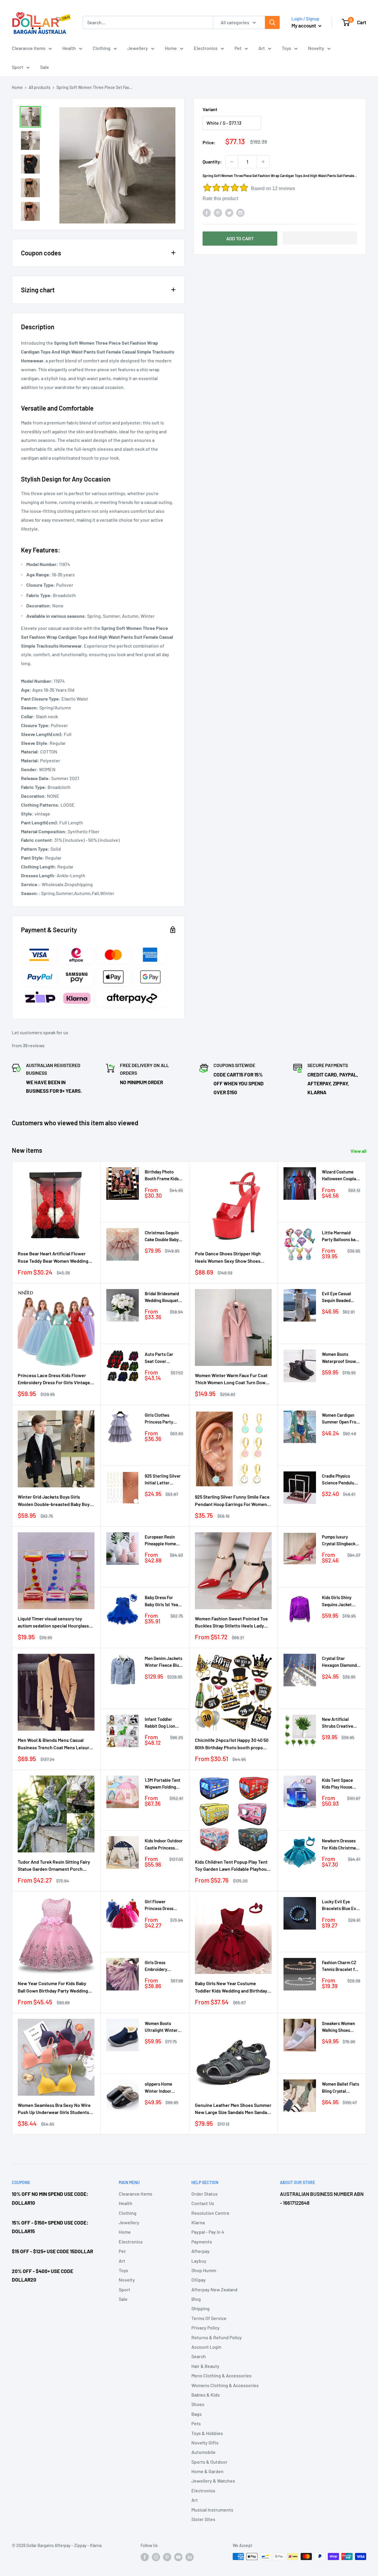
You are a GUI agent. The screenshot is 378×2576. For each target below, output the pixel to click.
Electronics (206, 48)
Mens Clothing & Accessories (221, 2375)
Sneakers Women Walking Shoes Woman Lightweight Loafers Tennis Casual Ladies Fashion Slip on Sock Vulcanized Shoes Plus (338, 2027)
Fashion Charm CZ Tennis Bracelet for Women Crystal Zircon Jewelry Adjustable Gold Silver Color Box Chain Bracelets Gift (340, 1966)
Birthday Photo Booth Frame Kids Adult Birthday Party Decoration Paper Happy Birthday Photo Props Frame (162, 1176)
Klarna (198, 2222)
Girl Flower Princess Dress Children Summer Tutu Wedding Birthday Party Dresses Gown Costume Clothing (162, 1905)
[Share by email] (240, 212)
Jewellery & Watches (213, 2481)
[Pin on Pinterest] (218, 212)
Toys (286, 48)
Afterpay (201, 2251)
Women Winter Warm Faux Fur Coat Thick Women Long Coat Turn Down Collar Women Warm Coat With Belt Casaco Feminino (232, 1379)
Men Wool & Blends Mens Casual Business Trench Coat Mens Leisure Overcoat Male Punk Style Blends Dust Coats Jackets (55, 1744)
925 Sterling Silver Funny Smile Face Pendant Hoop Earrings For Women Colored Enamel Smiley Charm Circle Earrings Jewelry (233, 1501)
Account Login (206, 2347)
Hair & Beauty (205, 2366)
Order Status (205, 2194)
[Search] (272, 22)
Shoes (198, 2404)
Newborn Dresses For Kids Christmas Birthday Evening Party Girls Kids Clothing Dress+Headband (340, 1845)
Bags (197, 2414)
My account (304, 25)
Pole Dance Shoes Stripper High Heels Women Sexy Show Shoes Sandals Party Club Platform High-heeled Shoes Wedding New (230, 1258)
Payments (202, 2242)
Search (199, 2356)
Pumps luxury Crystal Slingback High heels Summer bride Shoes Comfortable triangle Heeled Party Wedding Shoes (340, 1541)
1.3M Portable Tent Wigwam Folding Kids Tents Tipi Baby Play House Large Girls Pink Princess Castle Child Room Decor (163, 1784)
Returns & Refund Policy (217, 2337)
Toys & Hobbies (207, 2433)
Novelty (316, 48)
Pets (196, 2423)
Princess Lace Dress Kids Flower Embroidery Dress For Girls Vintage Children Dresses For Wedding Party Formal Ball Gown (55, 1379)
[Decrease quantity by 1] (232, 162)
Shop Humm (204, 2270)
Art (262, 48)
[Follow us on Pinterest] (167, 2557)
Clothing (102, 48)
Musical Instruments (212, 2510)
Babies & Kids (206, 2395)
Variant (210, 109)
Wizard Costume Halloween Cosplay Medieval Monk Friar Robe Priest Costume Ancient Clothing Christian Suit (340, 1176)
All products (40, 87)
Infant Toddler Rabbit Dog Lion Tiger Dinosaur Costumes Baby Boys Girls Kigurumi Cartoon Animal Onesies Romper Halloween (163, 1723)
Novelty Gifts (205, 2443)
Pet (238, 48)
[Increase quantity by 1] (263, 162)
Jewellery (138, 48)
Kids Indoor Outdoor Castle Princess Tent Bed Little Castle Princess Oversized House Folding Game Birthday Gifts (164, 1845)
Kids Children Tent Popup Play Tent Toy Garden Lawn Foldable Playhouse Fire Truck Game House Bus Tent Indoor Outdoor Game (233, 1866)
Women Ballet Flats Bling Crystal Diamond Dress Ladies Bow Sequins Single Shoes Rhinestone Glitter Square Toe (341, 2088)
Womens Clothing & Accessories (225, 2385)
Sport (18, 67)
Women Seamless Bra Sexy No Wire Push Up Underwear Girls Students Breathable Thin (54, 2109)
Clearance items (29, 48)
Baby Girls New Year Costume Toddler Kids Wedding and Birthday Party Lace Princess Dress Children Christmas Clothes (232, 1987)
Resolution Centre (210, 2213)
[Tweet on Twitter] (229, 212)
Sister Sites (203, 2519)
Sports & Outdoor (209, 2462)
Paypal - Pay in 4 (208, 2232)
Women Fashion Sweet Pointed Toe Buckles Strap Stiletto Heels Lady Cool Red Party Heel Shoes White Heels (231, 1623)
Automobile (203, 2452)
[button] (320, 238)
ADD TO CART (240, 238)
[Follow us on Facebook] (145, 2557)
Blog (196, 2299)
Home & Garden (207, 2471)
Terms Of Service (209, 2318)
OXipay (199, 2280)
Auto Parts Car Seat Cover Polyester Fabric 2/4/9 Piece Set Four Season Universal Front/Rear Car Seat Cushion (161, 1358)
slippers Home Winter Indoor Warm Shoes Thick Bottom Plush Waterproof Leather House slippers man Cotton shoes (163, 2088)
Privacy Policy (206, 2328)
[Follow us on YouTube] (178, 2557)
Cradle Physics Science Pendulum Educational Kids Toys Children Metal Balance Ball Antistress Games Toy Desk (341, 1480)
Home (171, 48)
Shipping (201, 2308)
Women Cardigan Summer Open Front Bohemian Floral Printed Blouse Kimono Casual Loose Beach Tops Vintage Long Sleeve (341, 1419)
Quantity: (212, 162)
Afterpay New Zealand (214, 2289)
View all (359, 1151)
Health (69, 48)
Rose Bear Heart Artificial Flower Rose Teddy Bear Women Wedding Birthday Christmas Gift (53, 1258)
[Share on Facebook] (207, 212)
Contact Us (203, 2203)
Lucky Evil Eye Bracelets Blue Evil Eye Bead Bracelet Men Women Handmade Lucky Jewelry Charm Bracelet (340, 1905)
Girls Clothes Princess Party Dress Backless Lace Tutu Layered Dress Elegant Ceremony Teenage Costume (163, 1419)
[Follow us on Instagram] (156, 2557)
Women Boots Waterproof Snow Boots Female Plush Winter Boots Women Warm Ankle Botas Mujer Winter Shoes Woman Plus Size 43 (341, 1358)
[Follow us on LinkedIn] (190, 2557)
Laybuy (199, 2261)
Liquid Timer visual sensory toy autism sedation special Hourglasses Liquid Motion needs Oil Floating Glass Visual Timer (56, 1623)
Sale (45, 67)
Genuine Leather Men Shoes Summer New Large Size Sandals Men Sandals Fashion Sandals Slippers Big (233, 2109)
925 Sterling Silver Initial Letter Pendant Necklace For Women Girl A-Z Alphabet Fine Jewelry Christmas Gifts (163, 1480)
